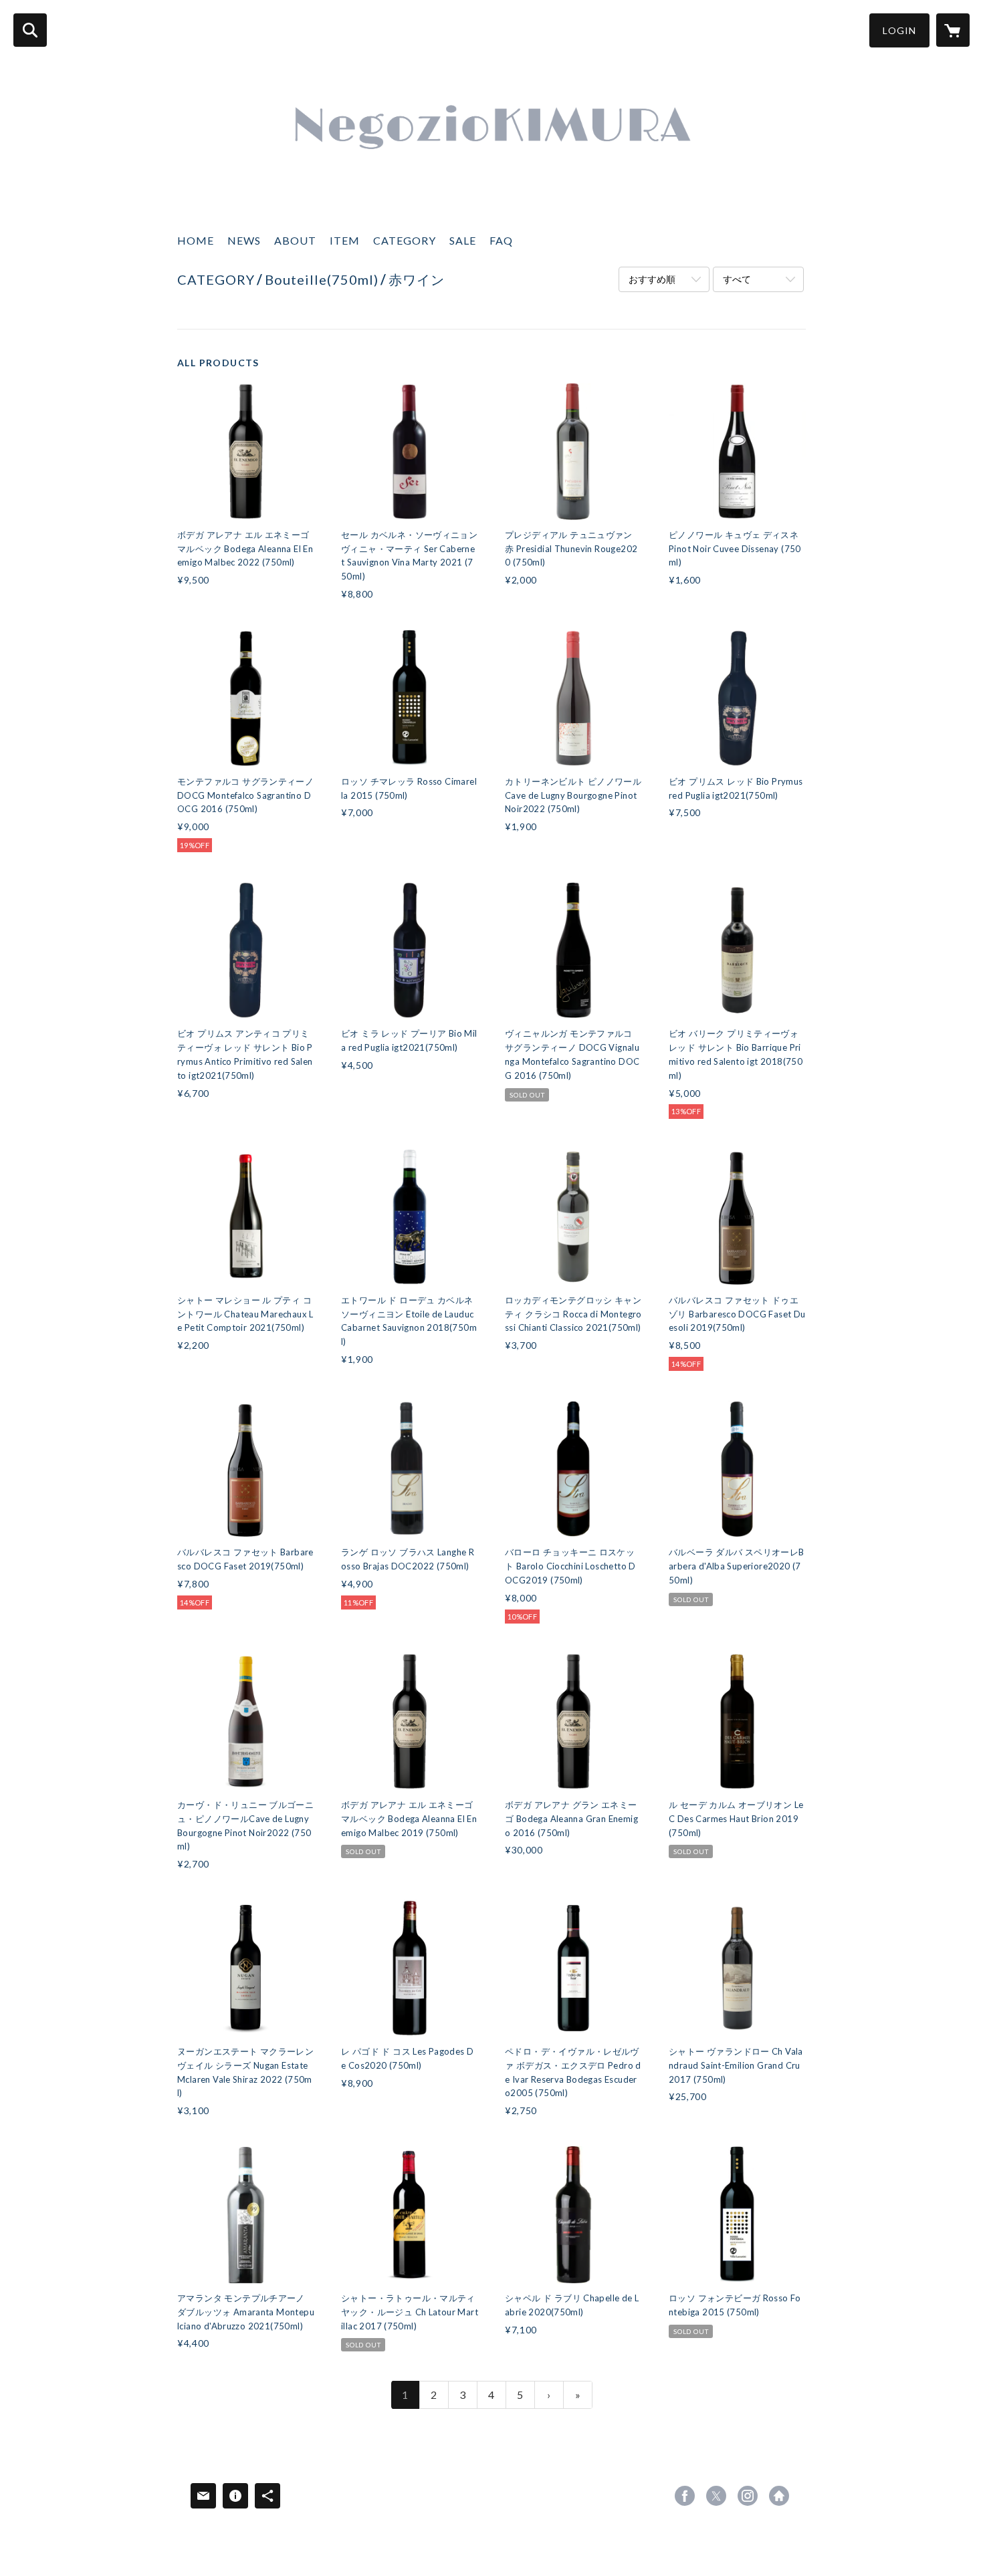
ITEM (345, 240)
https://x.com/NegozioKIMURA (716, 2496)
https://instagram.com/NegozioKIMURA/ (748, 2496)
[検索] (30, 30)
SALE (463, 240)
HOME (196, 240)
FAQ (501, 240)
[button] (899, 30)
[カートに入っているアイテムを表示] (953, 30)
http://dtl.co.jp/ (779, 2496)
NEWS (244, 240)
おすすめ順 (652, 279)
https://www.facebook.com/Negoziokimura (685, 2496)
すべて (737, 279)
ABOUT (295, 240)
